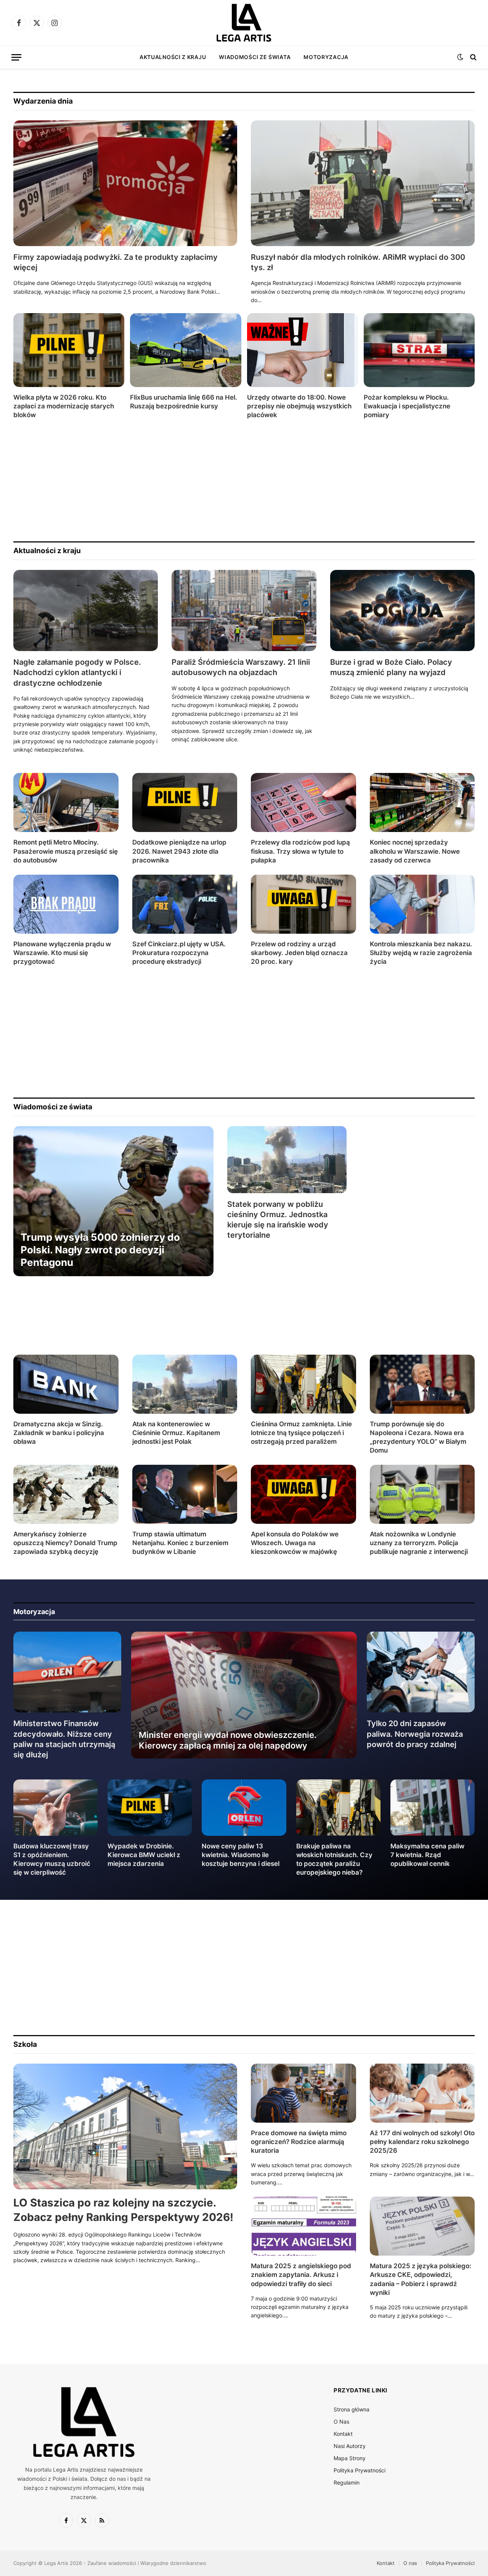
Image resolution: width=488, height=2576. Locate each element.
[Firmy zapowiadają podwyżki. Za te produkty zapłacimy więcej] (125, 183)
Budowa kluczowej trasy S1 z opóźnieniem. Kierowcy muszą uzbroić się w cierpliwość (52, 1859)
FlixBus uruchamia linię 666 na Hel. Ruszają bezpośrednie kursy (184, 402)
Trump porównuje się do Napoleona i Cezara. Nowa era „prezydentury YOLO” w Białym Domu (418, 1437)
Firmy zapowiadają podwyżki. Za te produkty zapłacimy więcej (116, 262)
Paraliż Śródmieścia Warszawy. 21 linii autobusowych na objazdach (241, 667)
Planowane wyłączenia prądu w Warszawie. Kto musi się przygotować (62, 953)
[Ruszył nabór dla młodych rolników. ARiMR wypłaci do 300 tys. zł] (363, 183)
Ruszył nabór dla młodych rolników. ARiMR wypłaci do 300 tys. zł (358, 262)
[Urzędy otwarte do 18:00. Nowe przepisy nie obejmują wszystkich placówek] (303, 350)
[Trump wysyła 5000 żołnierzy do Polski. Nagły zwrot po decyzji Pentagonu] (113, 1201)
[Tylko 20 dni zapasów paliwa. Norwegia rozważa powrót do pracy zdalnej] (421, 1672)
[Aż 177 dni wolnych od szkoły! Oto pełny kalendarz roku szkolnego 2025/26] (422, 2093)
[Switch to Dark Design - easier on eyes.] (460, 57)
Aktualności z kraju (173, 57)
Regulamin (347, 2482)
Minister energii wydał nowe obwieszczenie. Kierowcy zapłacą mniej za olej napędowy (228, 1740)
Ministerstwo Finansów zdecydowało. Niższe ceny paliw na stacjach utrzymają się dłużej (64, 1739)
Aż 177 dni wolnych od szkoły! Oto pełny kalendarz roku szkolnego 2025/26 (422, 2142)
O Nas (341, 2422)
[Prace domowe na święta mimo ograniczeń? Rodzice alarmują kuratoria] (303, 2093)
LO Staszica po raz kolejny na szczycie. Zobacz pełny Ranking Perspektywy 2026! (123, 2210)
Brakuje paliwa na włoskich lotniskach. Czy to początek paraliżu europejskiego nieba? (334, 1859)
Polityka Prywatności (360, 2470)
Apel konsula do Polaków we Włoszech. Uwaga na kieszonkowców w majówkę (295, 1543)
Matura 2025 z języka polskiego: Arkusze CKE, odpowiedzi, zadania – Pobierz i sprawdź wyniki (421, 2279)
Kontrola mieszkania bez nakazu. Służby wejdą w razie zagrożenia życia (421, 953)
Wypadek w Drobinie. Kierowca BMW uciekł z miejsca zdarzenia (144, 1855)
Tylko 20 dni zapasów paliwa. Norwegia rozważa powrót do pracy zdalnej (415, 1734)
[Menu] (16, 57)
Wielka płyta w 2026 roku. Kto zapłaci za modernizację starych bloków (64, 406)
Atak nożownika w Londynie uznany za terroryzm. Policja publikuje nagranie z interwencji (419, 1543)
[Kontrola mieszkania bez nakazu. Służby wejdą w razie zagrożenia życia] (422, 904)
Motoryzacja (326, 57)
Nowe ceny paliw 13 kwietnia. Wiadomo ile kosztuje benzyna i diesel (241, 1855)
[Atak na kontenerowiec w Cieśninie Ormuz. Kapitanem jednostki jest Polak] (185, 1384)
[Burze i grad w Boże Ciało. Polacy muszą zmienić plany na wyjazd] (402, 610)
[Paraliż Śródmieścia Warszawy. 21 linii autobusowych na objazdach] (244, 610)
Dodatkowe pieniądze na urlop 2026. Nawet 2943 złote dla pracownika (179, 851)
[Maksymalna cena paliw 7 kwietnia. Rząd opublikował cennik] (433, 1807)
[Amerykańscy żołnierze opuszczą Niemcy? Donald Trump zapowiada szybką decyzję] (66, 1494)
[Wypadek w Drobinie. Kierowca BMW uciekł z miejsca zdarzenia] (150, 1807)
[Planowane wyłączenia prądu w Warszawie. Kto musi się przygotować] (66, 904)
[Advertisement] (242, 480)
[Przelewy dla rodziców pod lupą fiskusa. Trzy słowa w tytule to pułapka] (303, 802)
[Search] (473, 57)
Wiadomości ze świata (255, 57)
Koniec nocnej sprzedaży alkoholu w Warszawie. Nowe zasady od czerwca (415, 851)
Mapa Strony (350, 2458)
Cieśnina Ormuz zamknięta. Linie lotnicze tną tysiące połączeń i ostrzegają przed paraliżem (301, 1433)
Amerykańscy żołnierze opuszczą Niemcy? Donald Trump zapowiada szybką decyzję (65, 1543)
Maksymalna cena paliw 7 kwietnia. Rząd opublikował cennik (427, 1855)
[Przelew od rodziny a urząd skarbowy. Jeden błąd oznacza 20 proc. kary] (303, 904)
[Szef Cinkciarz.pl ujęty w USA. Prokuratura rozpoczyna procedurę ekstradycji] (185, 904)
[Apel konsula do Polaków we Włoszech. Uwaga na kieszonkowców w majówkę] (303, 1494)
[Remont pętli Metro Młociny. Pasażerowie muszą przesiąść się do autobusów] (66, 802)
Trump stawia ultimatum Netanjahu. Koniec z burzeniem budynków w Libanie (180, 1543)
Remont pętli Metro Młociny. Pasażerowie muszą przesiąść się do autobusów (66, 851)
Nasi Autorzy (350, 2446)
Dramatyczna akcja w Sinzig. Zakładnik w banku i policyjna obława (59, 1433)
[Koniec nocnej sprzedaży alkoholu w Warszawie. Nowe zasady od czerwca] (422, 802)
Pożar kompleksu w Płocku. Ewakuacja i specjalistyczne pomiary (407, 406)
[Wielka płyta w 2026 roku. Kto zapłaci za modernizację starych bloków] (69, 350)
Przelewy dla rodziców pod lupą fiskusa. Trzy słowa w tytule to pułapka (300, 851)
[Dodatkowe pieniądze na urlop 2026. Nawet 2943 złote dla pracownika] (185, 802)
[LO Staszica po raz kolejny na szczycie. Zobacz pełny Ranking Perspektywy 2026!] (125, 2126)
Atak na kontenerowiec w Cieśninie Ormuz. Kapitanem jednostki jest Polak (176, 1433)
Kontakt (343, 2434)
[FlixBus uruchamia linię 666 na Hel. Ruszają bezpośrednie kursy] (185, 350)
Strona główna (352, 2409)
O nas (410, 2563)
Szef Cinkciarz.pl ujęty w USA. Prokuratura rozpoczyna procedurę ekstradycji (179, 953)
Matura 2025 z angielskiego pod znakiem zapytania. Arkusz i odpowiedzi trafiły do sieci (301, 2275)
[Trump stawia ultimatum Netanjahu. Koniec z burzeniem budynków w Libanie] (185, 1494)
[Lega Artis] (244, 23)
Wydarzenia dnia (43, 101)
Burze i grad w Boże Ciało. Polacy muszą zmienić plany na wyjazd (391, 667)
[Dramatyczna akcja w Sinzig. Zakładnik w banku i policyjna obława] (66, 1384)
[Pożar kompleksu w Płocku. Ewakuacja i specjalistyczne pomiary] (419, 350)
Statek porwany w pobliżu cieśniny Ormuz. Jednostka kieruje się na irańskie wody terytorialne (278, 1220)
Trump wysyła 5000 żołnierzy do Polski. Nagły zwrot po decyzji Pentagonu (100, 1250)
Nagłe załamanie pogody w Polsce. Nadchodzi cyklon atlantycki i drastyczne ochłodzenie (77, 672)
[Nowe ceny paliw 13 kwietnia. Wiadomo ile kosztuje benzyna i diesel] (244, 1807)
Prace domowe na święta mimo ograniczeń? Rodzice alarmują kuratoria (299, 2142)
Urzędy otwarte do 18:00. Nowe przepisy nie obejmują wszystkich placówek (299, 406)
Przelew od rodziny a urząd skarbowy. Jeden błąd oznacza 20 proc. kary (299, 953)
